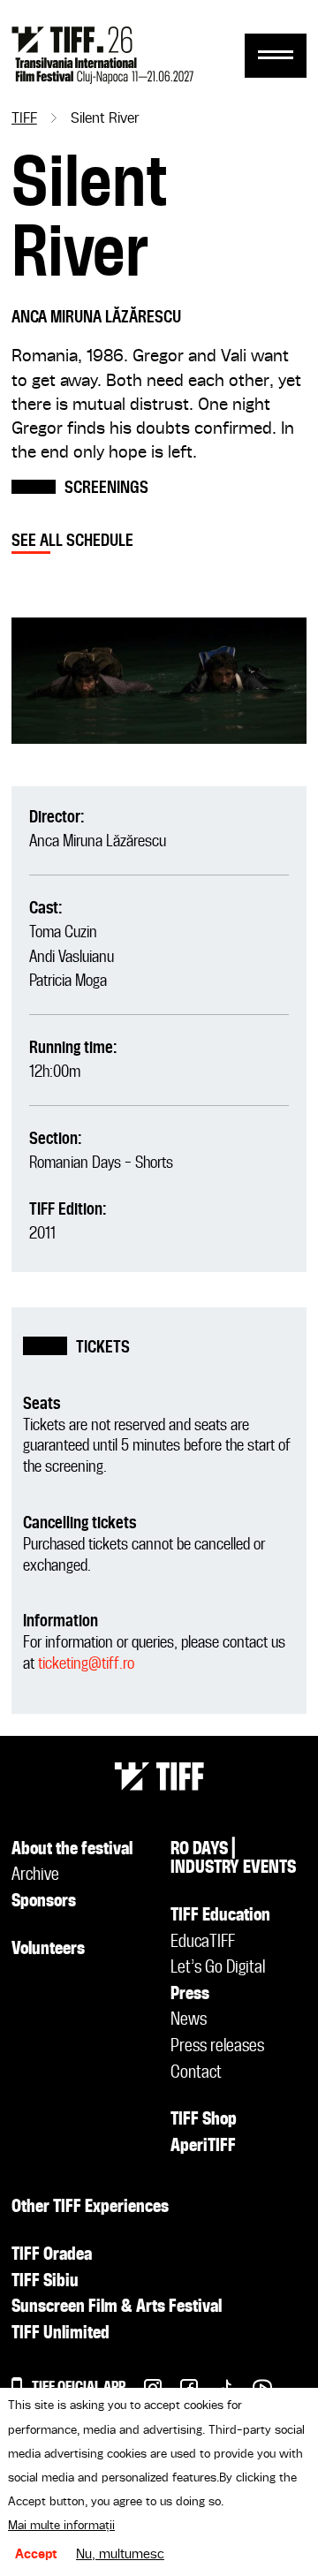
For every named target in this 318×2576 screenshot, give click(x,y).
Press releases (217, 2047)
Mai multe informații (61, 2526)
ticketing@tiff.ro (86, 1664)
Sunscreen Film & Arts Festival (117, 2307)
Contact (196, 2073)
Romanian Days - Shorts (101, 1163)
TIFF (24, 119)
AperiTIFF (203, 2147)
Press (190, 1995)
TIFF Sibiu (45, 2282)
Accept (36, 2555)
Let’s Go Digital (218, 1968)
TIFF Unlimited (61, 2334)
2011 (42, 1234)
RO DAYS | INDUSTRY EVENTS (233, 1860)
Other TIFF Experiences (90, 2208)
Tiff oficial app (79, 2387)
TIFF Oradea (52, 2255)
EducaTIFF (203, 1943)
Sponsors (44, 1902)
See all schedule (72, 541)
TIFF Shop (204, 2120)
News (189, 2020)
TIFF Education (220, 1916)
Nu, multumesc (120, 2555)
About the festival (72, 1850)
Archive (35, 1875)
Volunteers (48, 1950)
